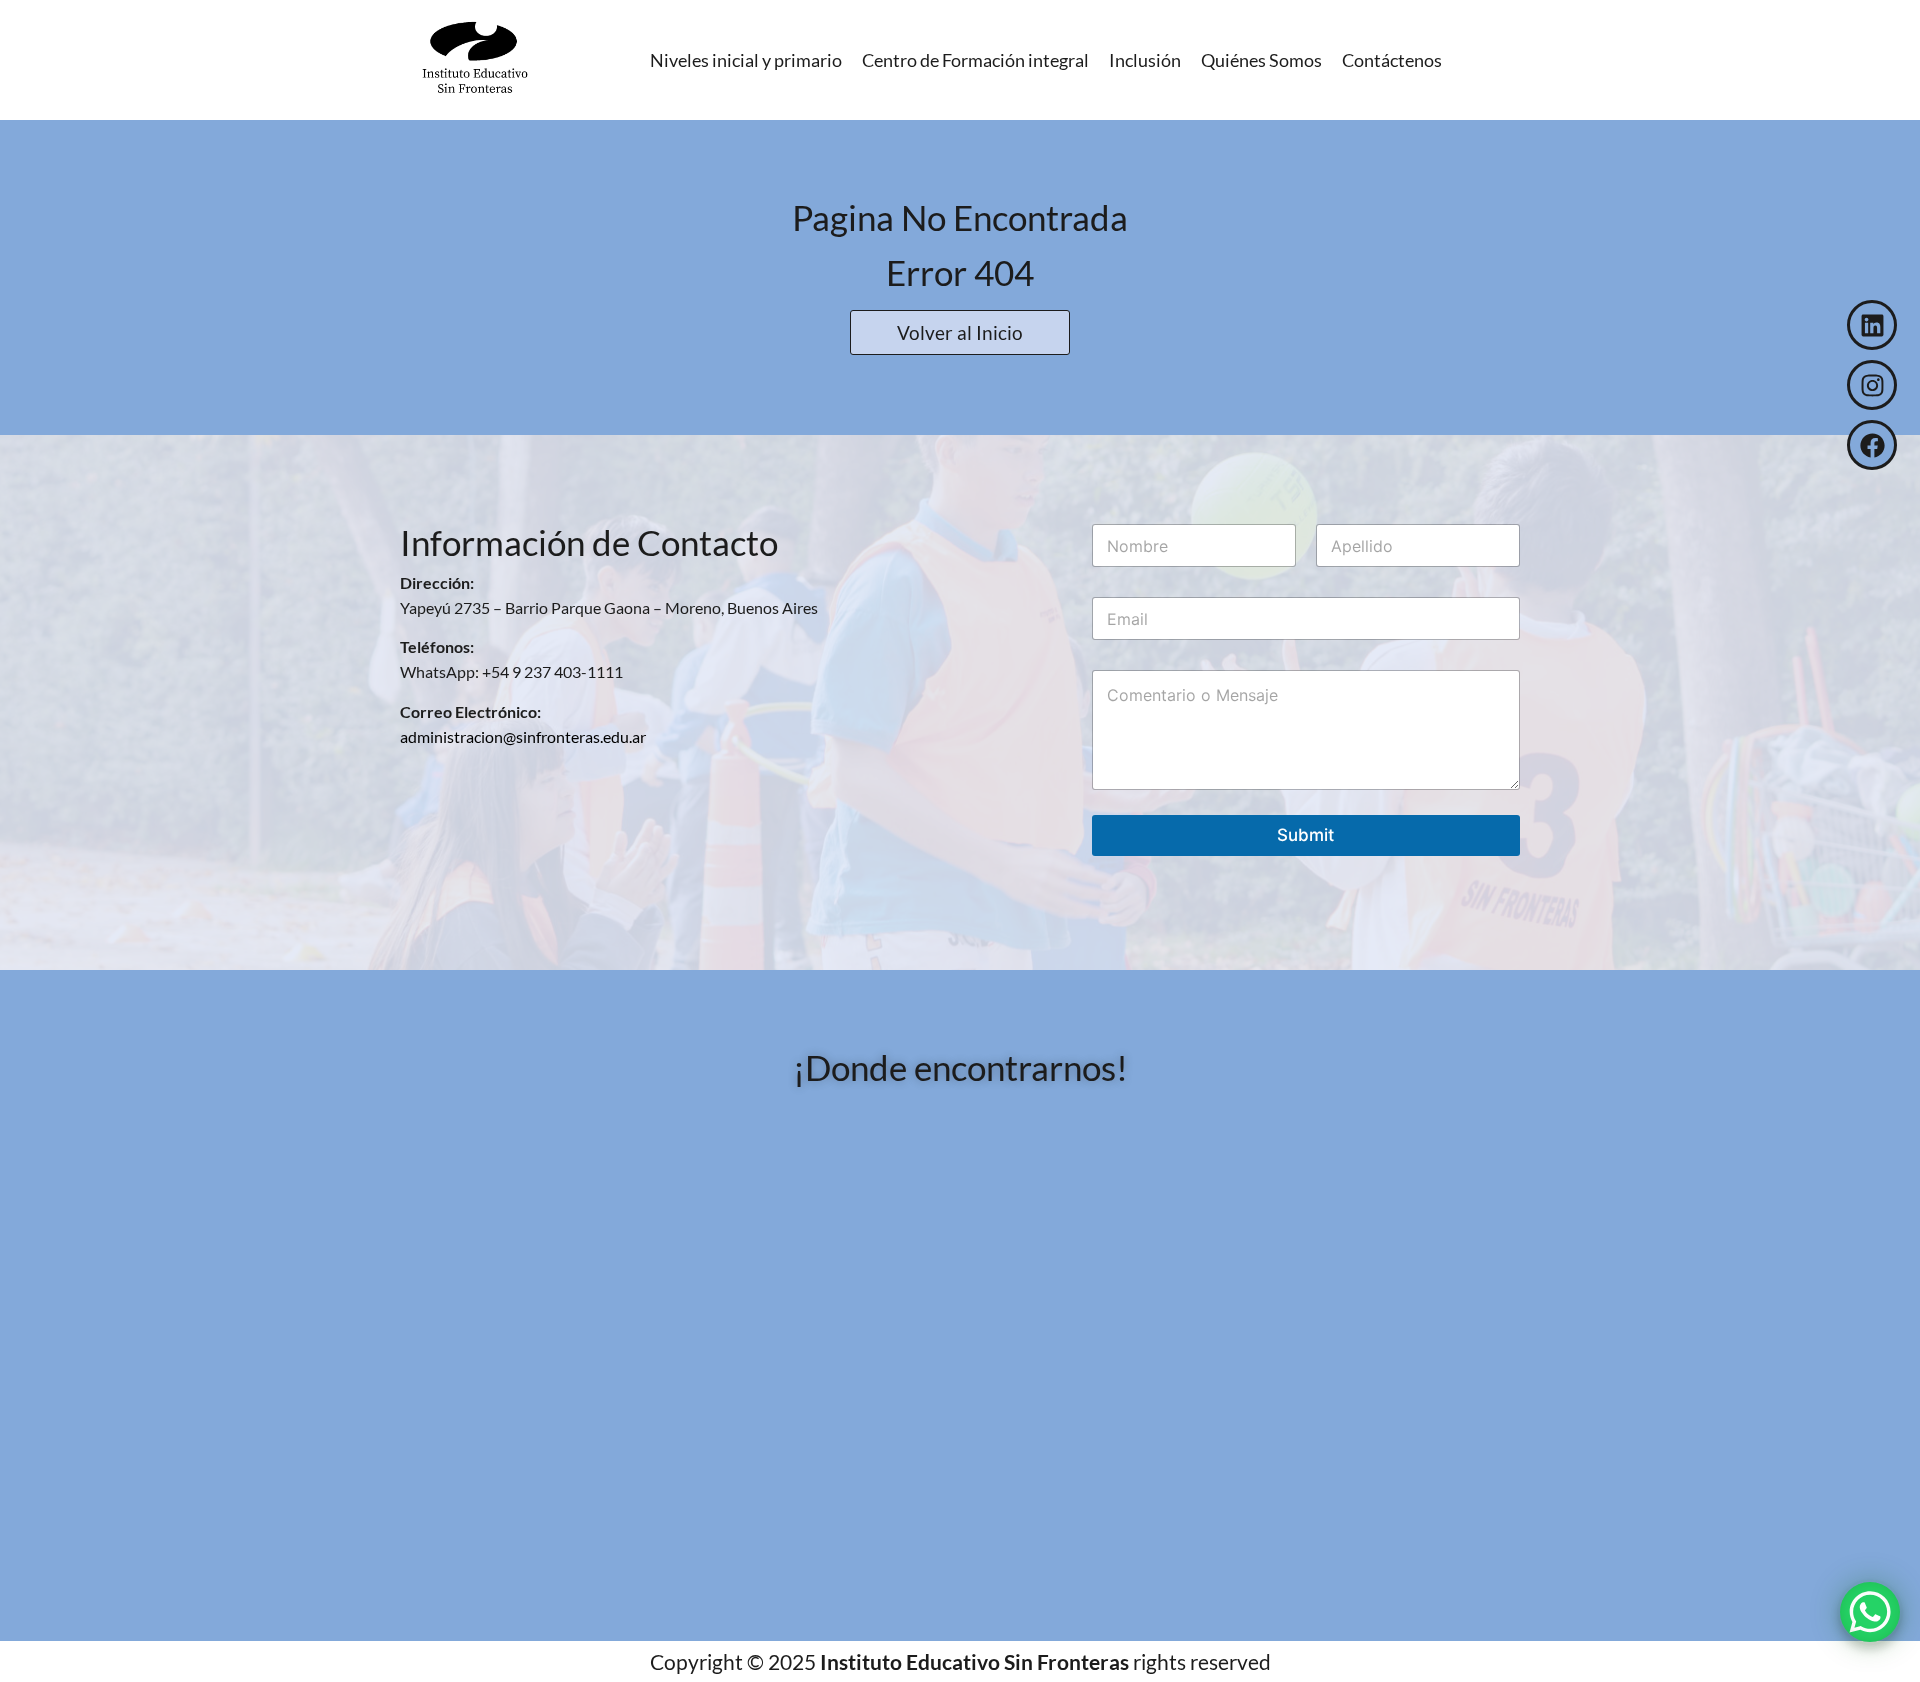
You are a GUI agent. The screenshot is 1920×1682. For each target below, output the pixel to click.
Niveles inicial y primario (746, 60)
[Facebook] (1872, 445)
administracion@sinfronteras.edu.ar (523, 736)
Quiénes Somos (1261, 60)
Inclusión (1145, 60)
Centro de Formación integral (975, 60)
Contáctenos (1392, 60)
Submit (1305, 835)
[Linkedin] (1872, 325)
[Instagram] (1872, 385)
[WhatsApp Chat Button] (1870, 1612)
